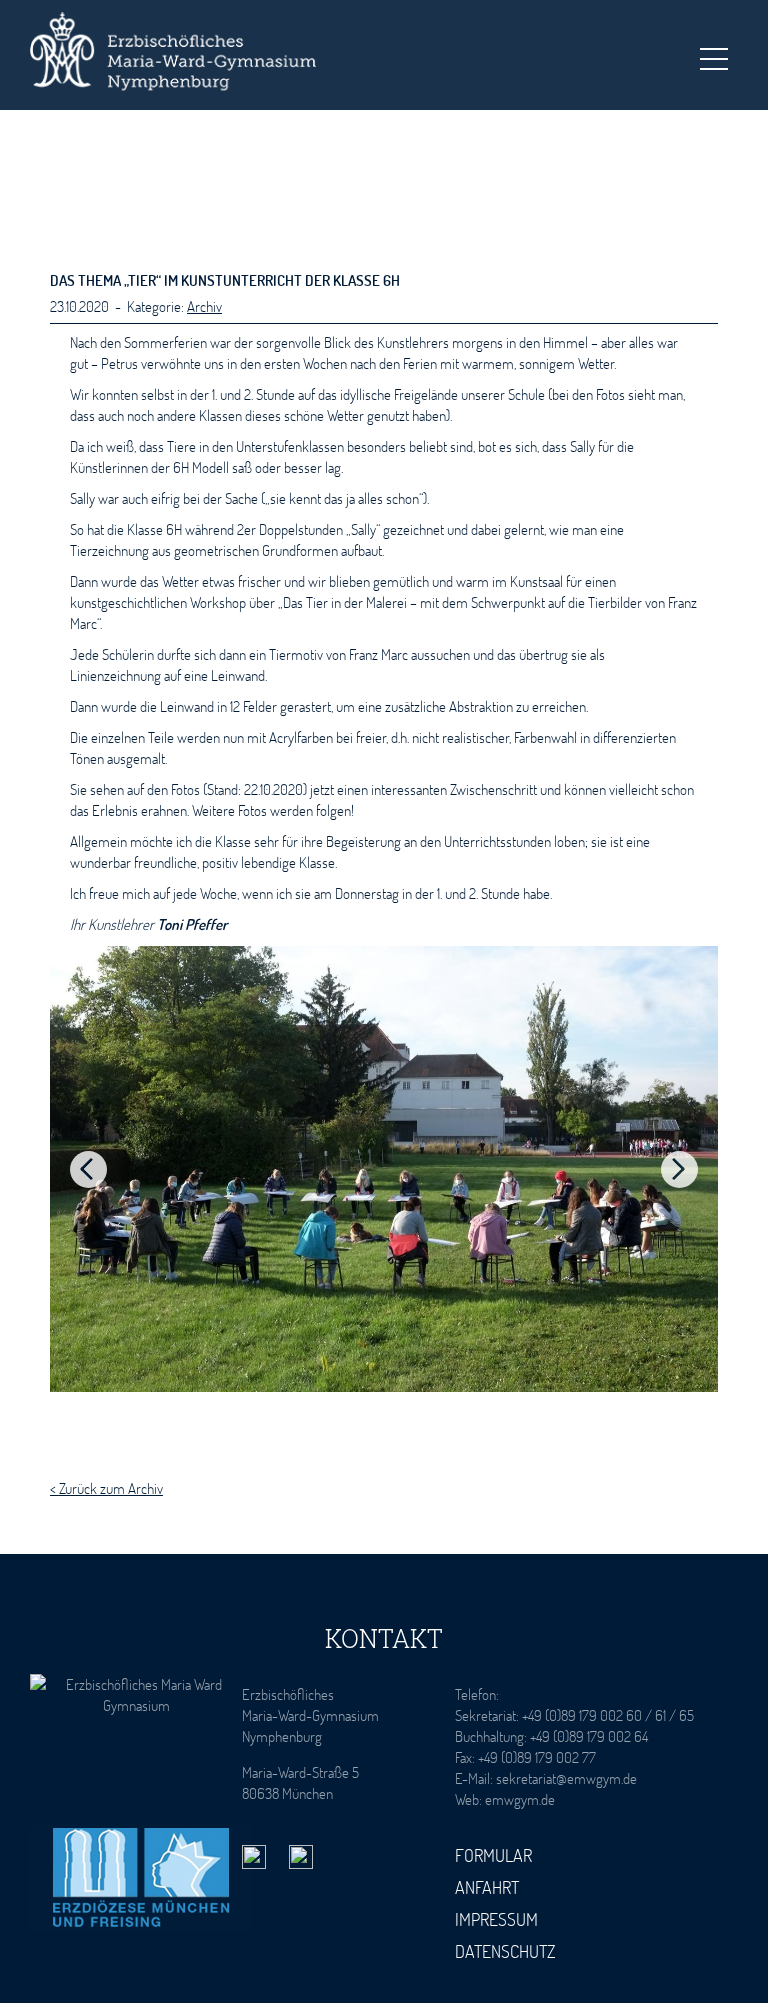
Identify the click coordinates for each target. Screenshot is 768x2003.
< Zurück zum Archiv (106, 1488)
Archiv (204, 306)
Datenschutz (505, 1951)
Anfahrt (487, 1887)
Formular (493, 1855)
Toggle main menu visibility (713, 58)
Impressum (496, 1919)
